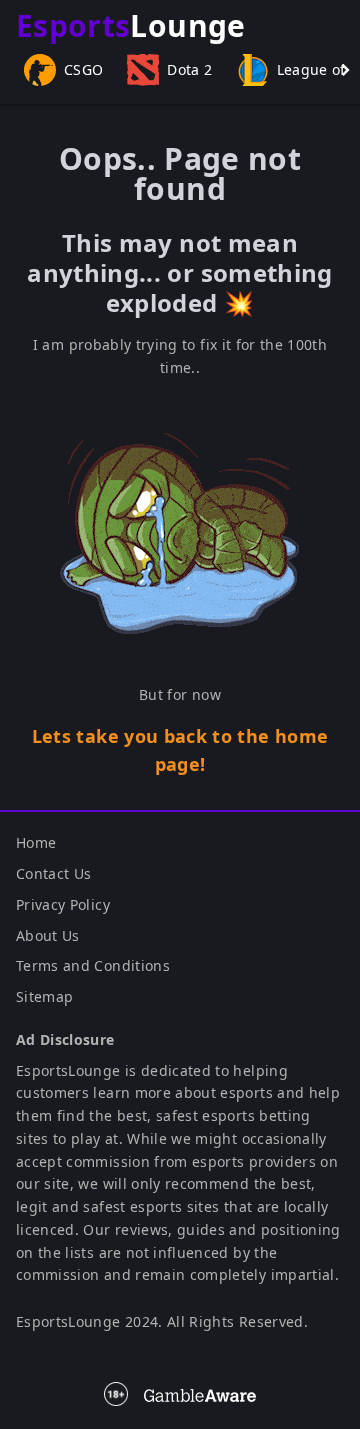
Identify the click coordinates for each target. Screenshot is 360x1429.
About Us (48, 935)
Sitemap (44, 996)
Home (36, 842)
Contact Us (54, 873)
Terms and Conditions (93, 965)
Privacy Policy (63, 904)
